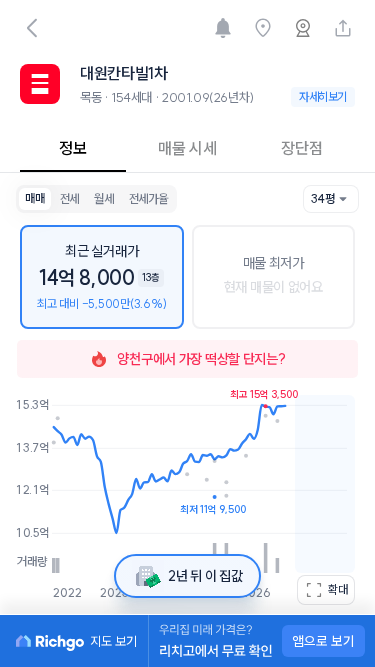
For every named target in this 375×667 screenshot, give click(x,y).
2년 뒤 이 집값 (205, 576)
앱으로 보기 (323, 641)
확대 (338, 589)
